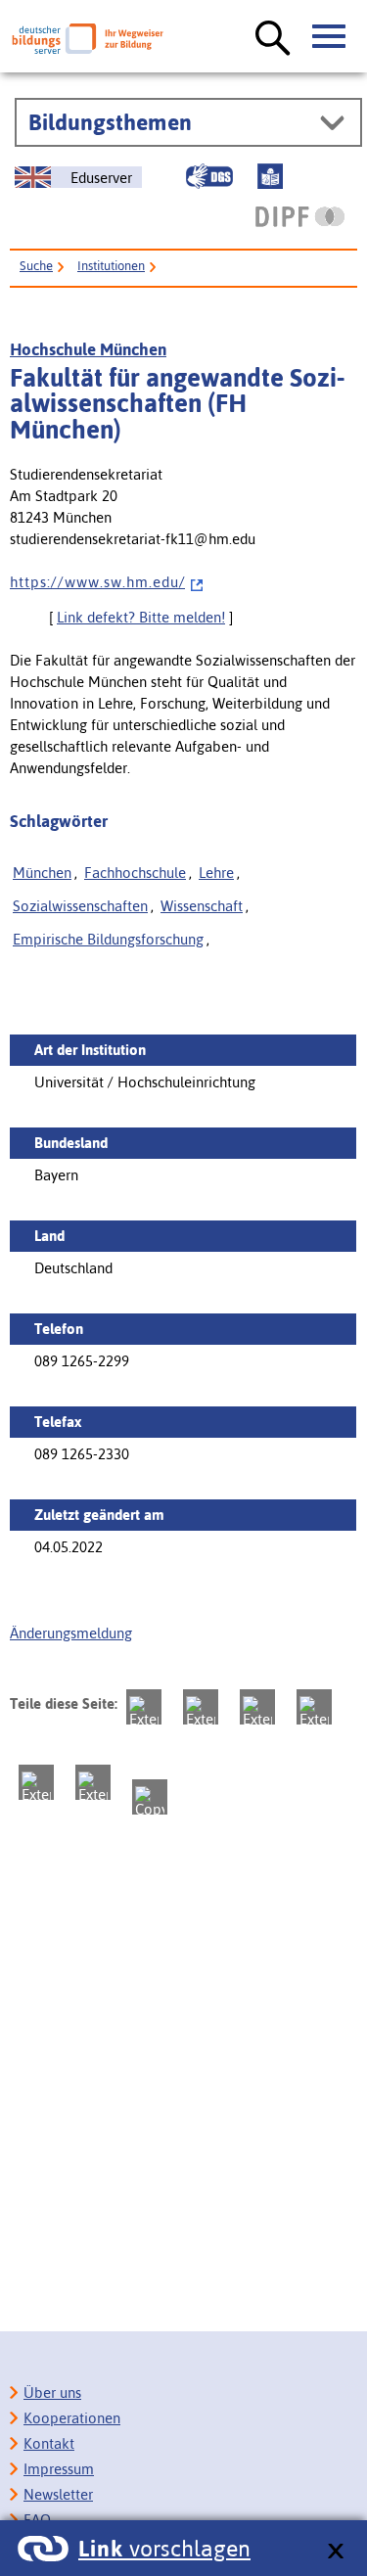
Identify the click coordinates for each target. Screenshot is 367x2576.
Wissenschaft (202, 906)
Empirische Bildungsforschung (108, 939)
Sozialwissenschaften (80, 906)
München (42, 873)
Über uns (52, 2392)
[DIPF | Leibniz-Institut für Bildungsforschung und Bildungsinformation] (300, 216)
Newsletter (58, 2494)
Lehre (216, 873)
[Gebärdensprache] (209, 176)
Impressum (59, 2469)
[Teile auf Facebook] (201, 1707)
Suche (36, 266)
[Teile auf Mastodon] (144, 1707)
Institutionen (111, 266)
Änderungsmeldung (71, 1633)
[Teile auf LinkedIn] (36, 1782)
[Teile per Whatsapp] (314, 1707)
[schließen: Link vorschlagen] (335, 2552)
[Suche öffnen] (273, 39)
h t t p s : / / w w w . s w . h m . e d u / (97, 582)
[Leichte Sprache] (270, 176)
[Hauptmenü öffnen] (330, 37)
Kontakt (49, 2443)
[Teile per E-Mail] (93, 1782)
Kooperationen (72, 2418)
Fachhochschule (135, 873)
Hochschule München (88, 349)
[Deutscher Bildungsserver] (88, 39)
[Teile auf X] (257, 1707)
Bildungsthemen (110, 122)
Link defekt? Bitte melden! (141, 617)
